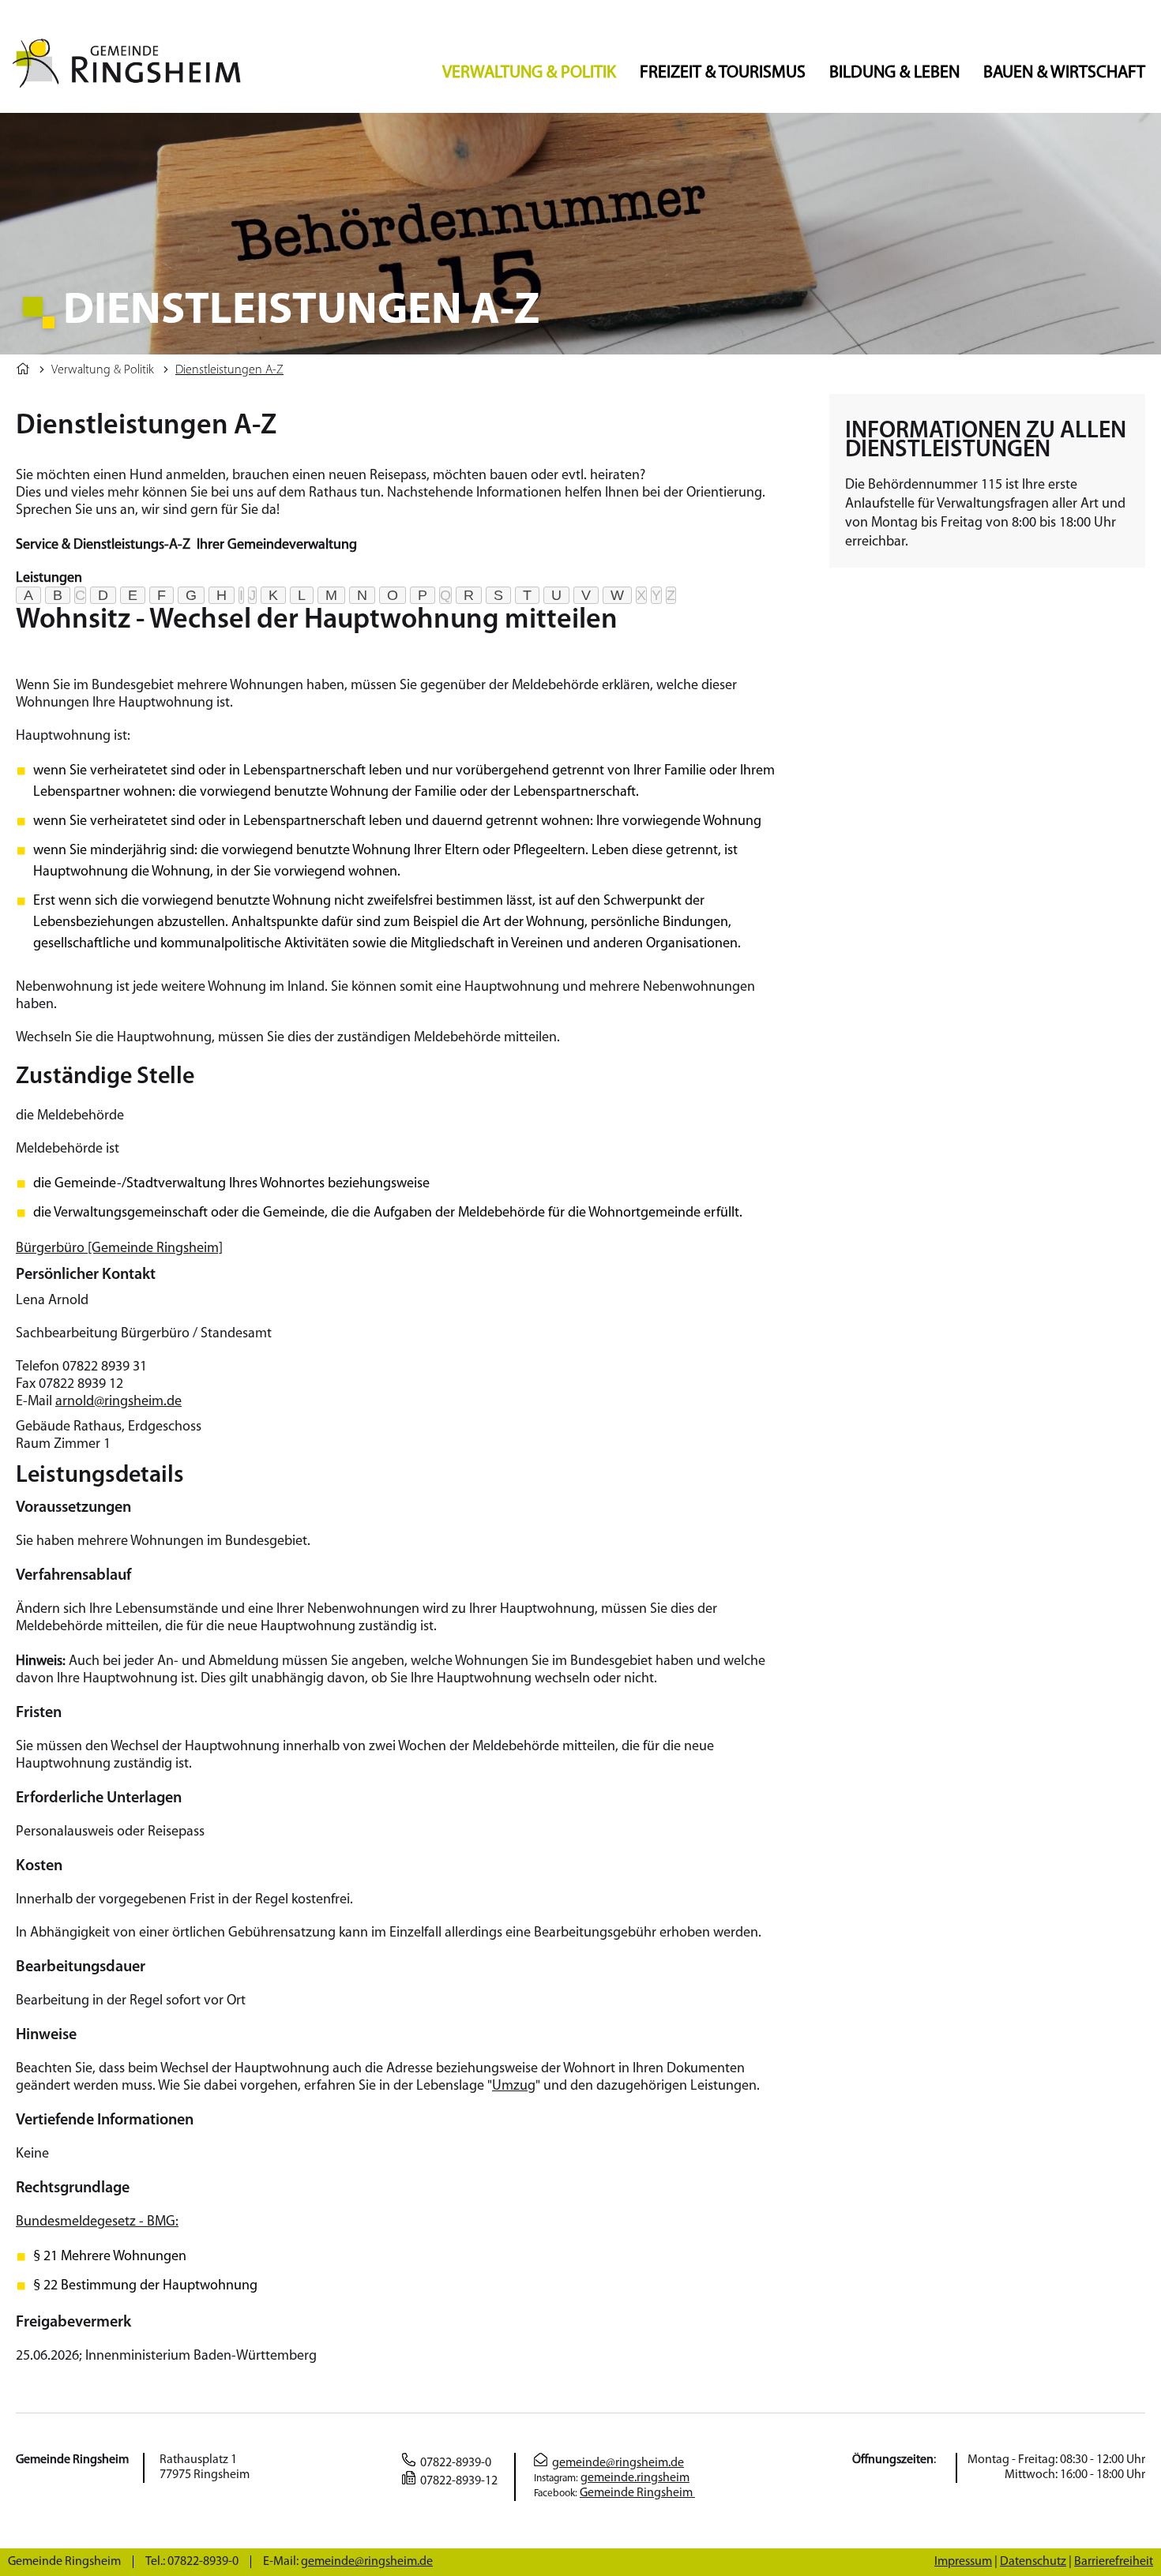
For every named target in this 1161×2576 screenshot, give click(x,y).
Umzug (514, 2087)
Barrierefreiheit (1114, 2562)
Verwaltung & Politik (529, 73)
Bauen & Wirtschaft (1064, 73)
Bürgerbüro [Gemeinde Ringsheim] (119, 1249)
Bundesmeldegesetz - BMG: (97, 2222)
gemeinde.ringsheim (635, 2478)
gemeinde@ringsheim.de (618, 2463)
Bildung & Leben (894, 73)
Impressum (963, 2562)
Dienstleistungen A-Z (229, 370)
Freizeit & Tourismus (723, 73)
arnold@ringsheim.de (118, 1402)
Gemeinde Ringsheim (637, 2493)
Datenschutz (1033, 2562)
